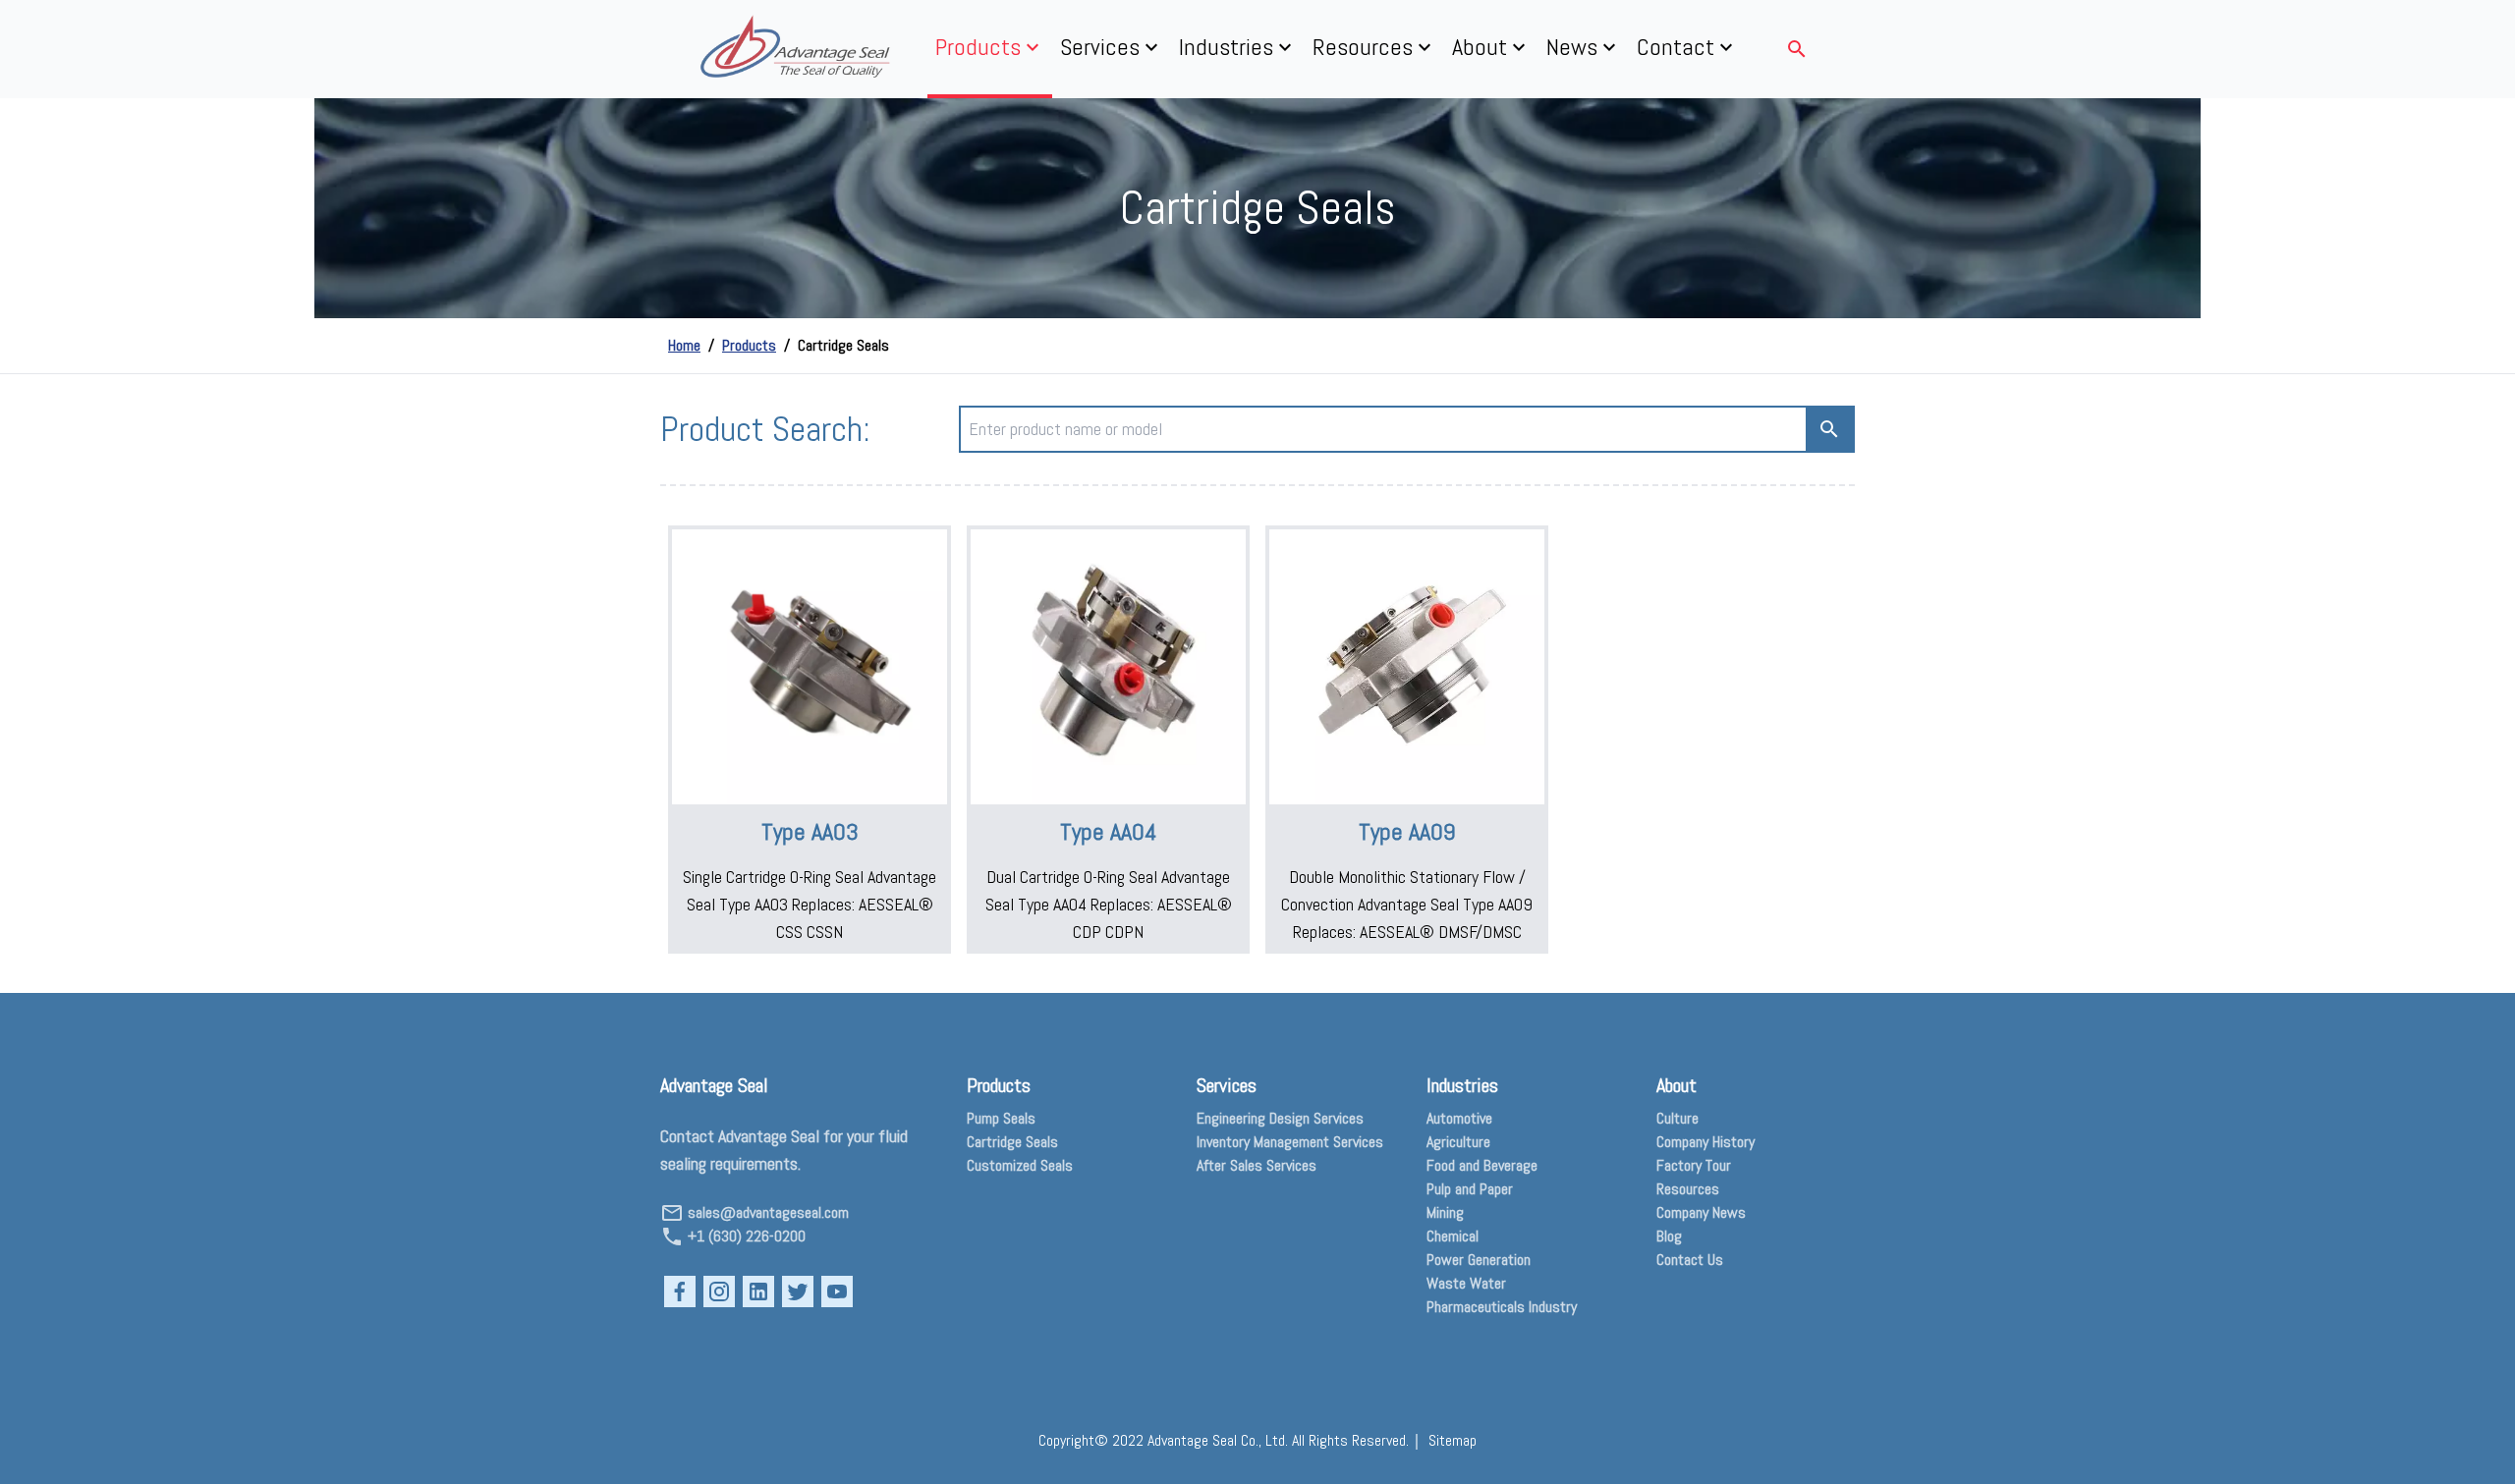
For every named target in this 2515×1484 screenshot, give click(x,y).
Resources (1688, 1189)
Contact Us (1690, 1260)
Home (684, 345)
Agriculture (1458, 1142)
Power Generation (1479, 1260)
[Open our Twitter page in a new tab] (798, 1292)
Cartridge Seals (1012, 1142)
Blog (1669, 1236)
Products (749, 345)
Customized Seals (1020, 1165)
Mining (1445, 1212)
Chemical (1453, 1236)
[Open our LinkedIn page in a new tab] (758, 1292)
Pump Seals (1001, 1118)
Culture (1677, 1118)
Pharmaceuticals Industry (1502, 1307)
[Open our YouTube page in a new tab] (837, 1292)
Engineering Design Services (1280, 1118)
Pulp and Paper (1470, 1189)
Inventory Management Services (1290, 1142)
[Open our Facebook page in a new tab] (680, 1292)
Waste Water (1466, 1283)
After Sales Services (1257, 1165)
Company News (1701, 1212)
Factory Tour (1694, 1165)
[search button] (1829, 429)
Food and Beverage (1482, 1165)
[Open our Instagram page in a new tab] (719, 1292)
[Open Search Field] (1797, 49)
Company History (1705, 1142)
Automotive (1459, 1118)
